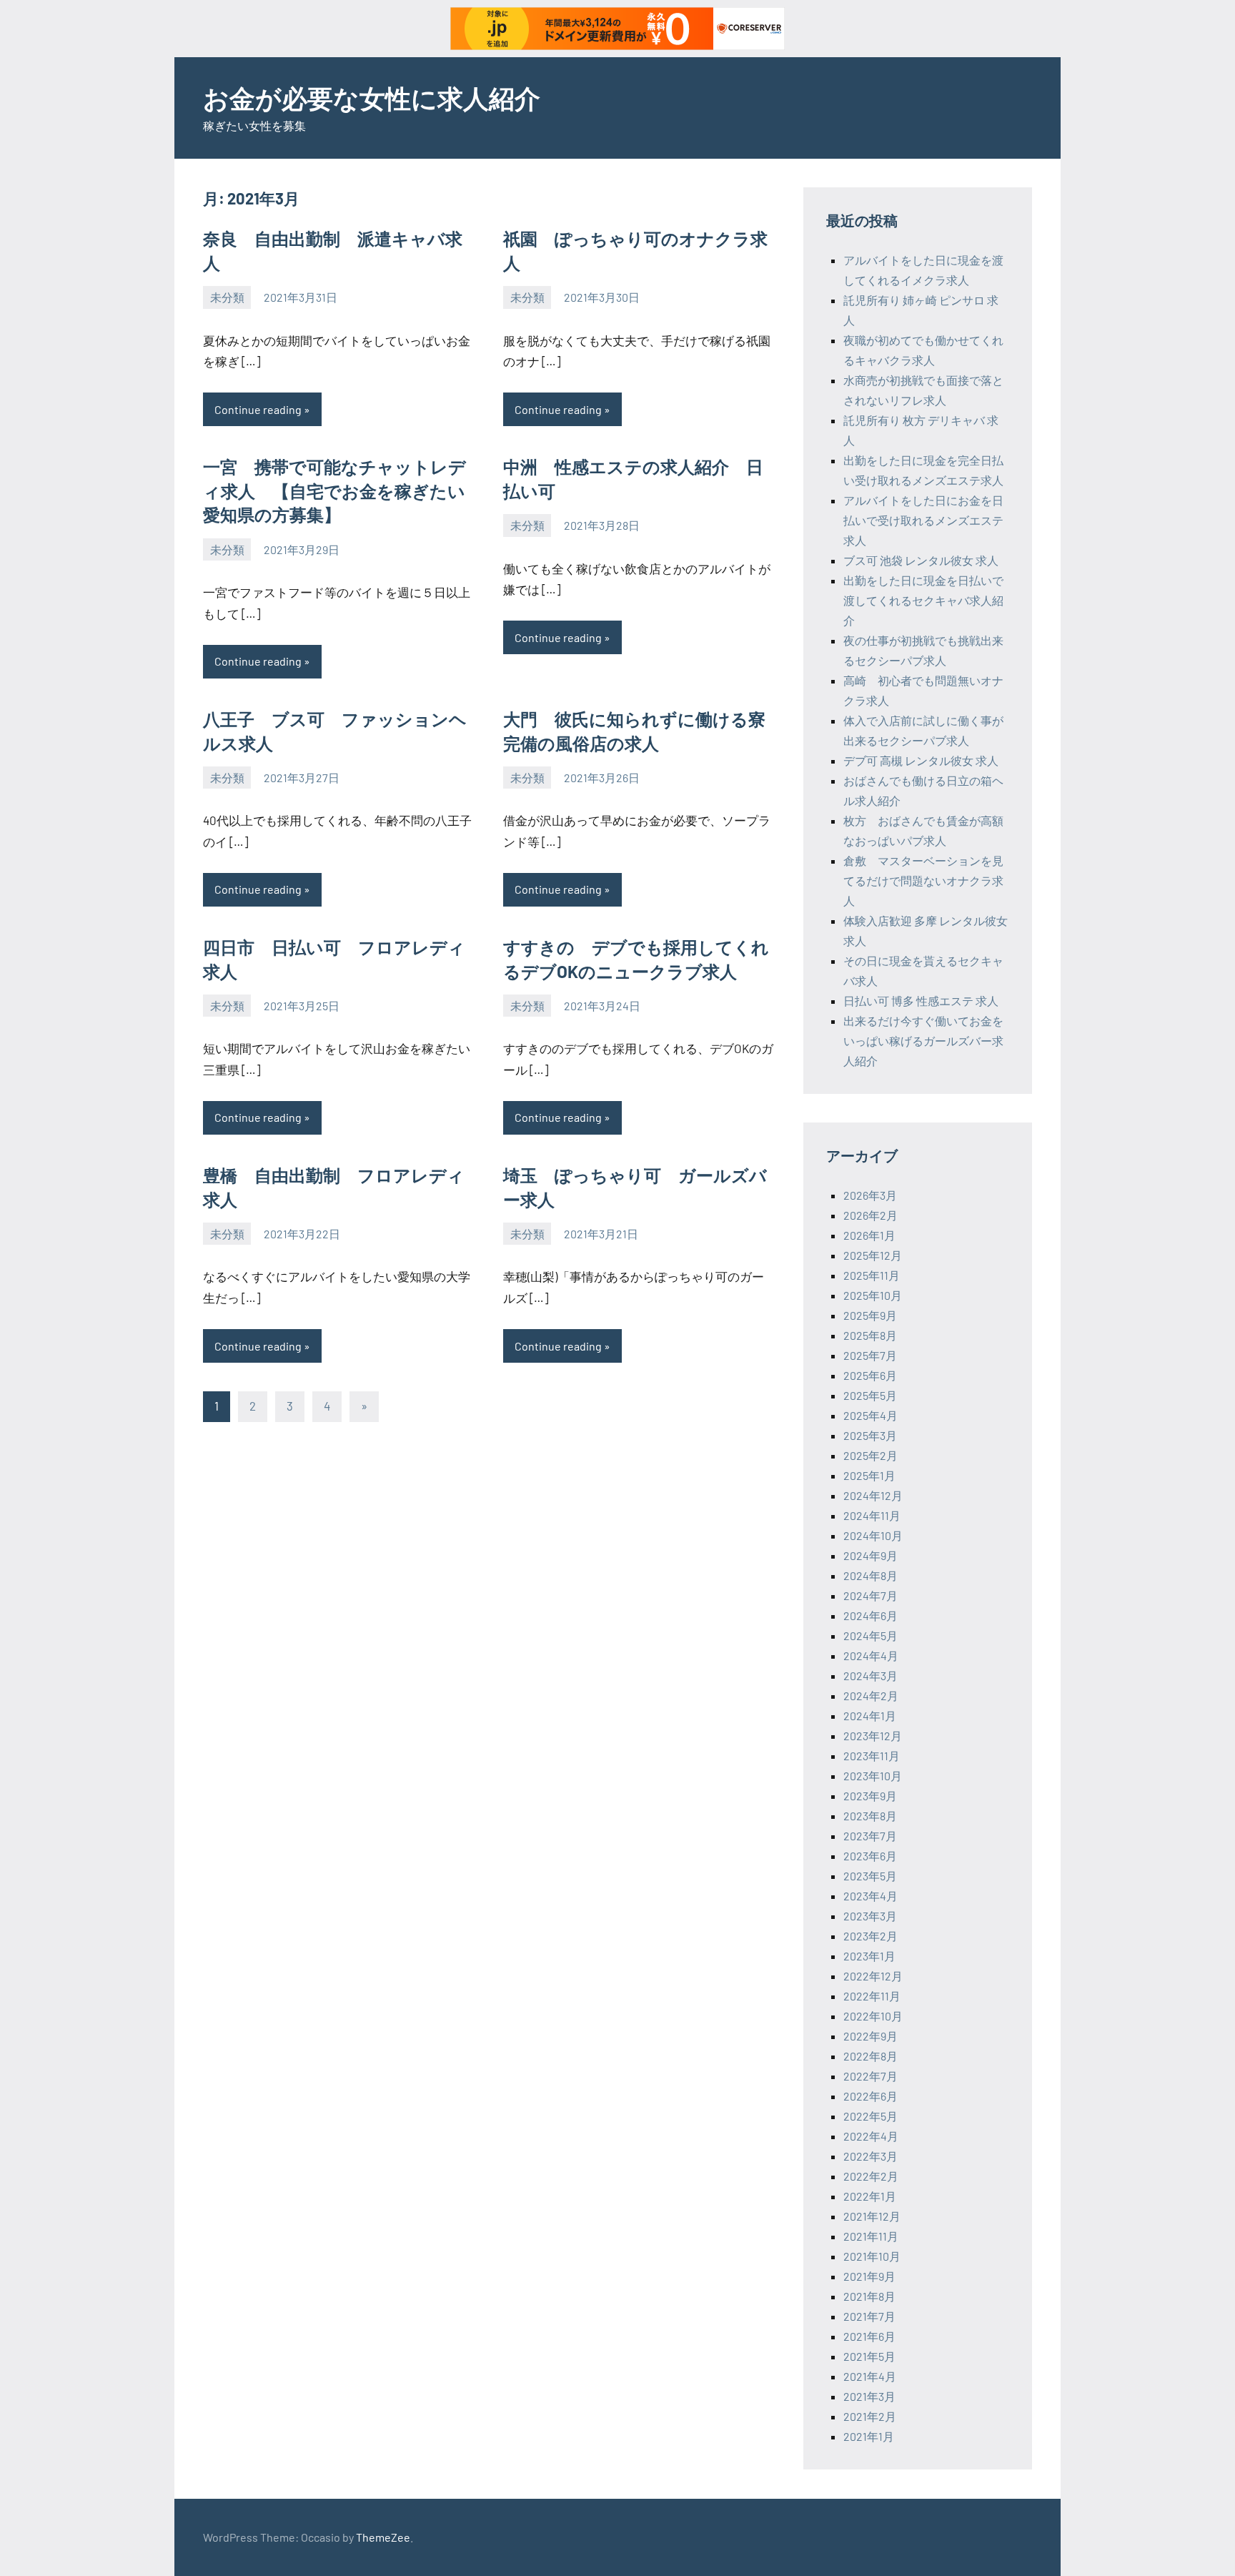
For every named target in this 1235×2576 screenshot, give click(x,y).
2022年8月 (871, 2056)
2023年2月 (871, 1936)
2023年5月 (870, 1876)
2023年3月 (870, 1916)
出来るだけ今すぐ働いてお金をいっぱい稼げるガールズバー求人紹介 (923, 1041)
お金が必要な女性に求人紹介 (372, 98)
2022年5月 (871, 2116)
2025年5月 (870, 1395)
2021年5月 (869, 2356)
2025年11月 (872, 1275)
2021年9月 (869, 2276)
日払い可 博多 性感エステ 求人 (921, 1001)
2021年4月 (870, 2376)
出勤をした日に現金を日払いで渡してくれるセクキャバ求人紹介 (923, 600)
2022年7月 (871, 2076)
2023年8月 (870, 1816)
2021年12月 (872, 2216)
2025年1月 (869, 1475)
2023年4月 (871, 1896)
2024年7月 (871, 1595)
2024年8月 (871, 1575)
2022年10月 (873, 2016)
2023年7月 (870, 1836)
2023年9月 (870, 1796)
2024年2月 (871, 1696)
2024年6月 (871, 1615)
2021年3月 (869, 2396)
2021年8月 (869, 2296)
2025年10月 (873, 1295)
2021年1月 (869, 2436)
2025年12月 (873, 1255)
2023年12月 (873, 1736)
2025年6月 (870, 1375)
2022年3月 (871, 2156)
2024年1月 (870, 1716)
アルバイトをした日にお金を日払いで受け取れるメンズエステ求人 (923, 520)
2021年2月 (870, 2416)
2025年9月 (870, 1315)
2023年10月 (873, 1776)
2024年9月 (871, 1555)
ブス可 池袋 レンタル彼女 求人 (921, 560)
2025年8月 (870, 1335)
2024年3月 (871, 1676)
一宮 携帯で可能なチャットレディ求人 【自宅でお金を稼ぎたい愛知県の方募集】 (334, 490)
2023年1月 (869, 1956)
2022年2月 (871, 2176)
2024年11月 (872, 1515)
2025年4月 (871, 1415)
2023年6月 (870, 1856)
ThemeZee (383, 2537)
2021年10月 (872, 2256)
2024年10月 (873, 1535)
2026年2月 (871, 1215)
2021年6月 (869, 2336)
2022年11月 (872, 1996)
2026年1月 (869, 1235)
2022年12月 (873, 1976)
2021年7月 (869, 2316)
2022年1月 (870, 2196)
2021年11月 (871, 2236)
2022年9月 (871, 2036)
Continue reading (258, 409)
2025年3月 (870, 1435)
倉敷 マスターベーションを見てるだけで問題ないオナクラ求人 (923, 880)
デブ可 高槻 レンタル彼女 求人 (921, 760)
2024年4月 (871, 1655)
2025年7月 (870, 1355)
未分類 (227, 297)
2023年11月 (872, 1756)
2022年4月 (871, 2136)
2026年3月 (870, 1195)
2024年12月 (873, 1495)
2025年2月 (871, 1455)
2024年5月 (871, 1635)
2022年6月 (871, 2096)
